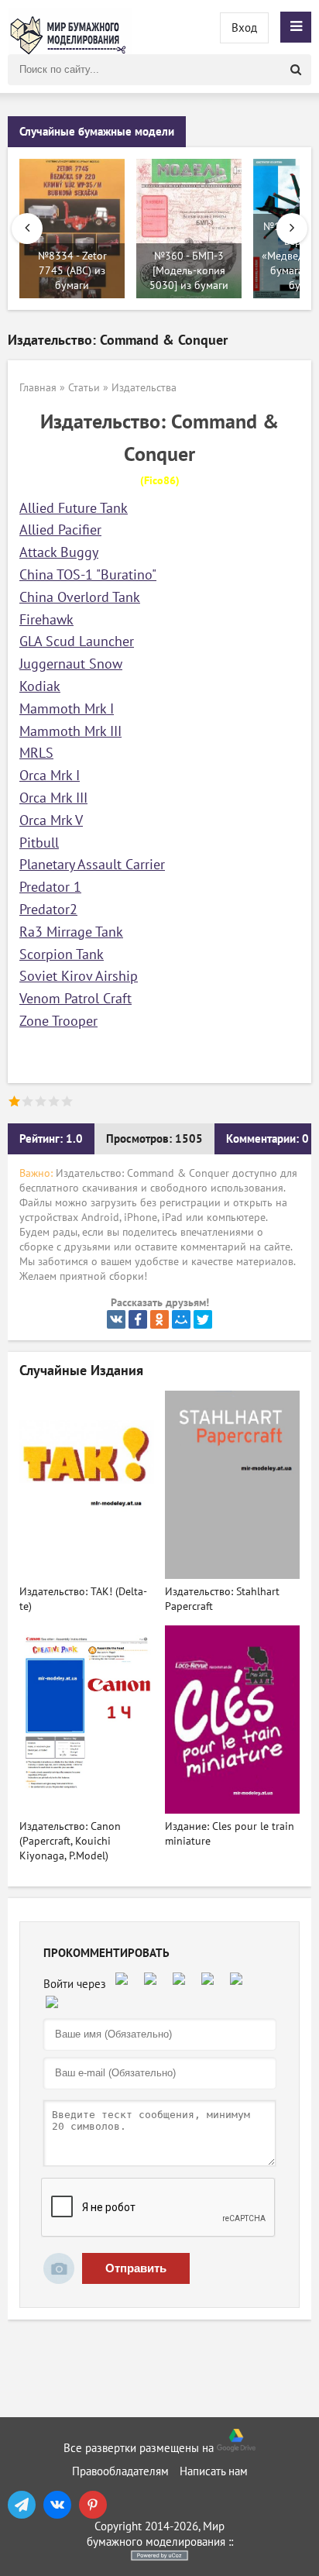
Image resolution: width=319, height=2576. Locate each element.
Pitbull (39, 843)
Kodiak (40, 687)
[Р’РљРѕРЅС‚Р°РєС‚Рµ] (116, 1319)
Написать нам (214, 2471)
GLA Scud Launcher (77, 642)
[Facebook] (138, 1319)
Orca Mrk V (51, 821)
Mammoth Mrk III (70, 732)
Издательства (144, 388)
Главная (38, 388)
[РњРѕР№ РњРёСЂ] (181, 1319)
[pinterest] (93, 2505)
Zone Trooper (58, 1021)
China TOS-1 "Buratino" (88, 575)
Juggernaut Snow (71, 664)
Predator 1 (50, 887)
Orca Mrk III (53, 798)
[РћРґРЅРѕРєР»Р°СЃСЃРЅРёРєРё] (159, 1319)
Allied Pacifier (60, 530)
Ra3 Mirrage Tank (71, 932)
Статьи (84, 388)
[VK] (57, 2505)
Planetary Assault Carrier (92, 865)
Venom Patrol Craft (75, 999)
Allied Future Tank (74, 509)
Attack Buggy (59, 553)
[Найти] (296, 70)
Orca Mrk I (50, 776)
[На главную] (70, 27)
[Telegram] (22, 2505)
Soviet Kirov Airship (79, 977)
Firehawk (46, 620)
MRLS (36, 753)
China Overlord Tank (80, 598)
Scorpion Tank (62, 955)
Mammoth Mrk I (67, 709)
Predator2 (48, 910)
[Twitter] (203, 1319)
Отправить (136, 2268)
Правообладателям (120, 2471)
